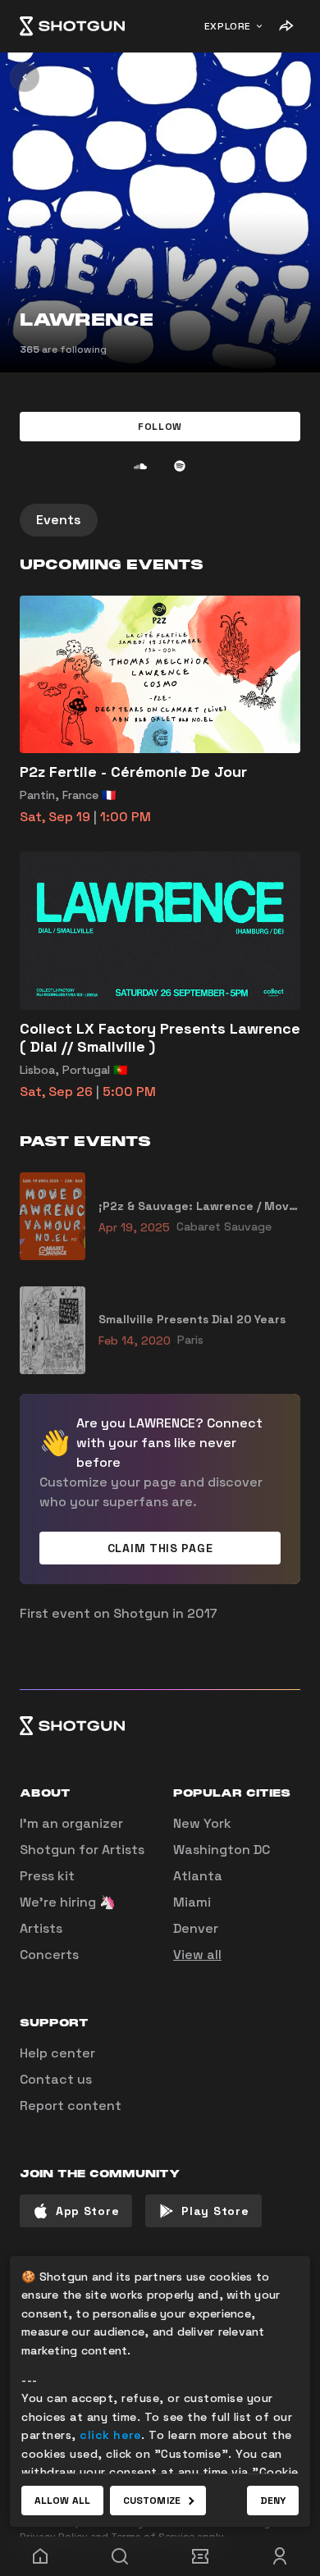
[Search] (121, 2556)
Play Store (215, 2211)
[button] (160, 427)
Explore (228, 26)
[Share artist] (286, 26)
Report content (71, 2106)
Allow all (62, 2501)
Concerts (49, 1955)
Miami (192, 1902)
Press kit (47, 1876)
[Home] (72, 26)
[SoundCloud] (140, 466)
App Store (87, 2211)
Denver (196, 1928)
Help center (57, 2053)
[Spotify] (180, 466)
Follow (160, 427)
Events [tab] (59, 520)
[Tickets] (200, 2556)
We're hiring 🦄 (68, 1902)
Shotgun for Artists (82, 1850)
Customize (152, 2501)
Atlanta (198, 1876)
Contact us (56, 2079)
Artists (41, 1928)
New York (202, 1823)
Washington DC (222, 1850)
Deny (273, 2501)
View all (197, 1955)
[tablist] (160, 520)
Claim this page (160, 1548)
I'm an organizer (71, 1823)
